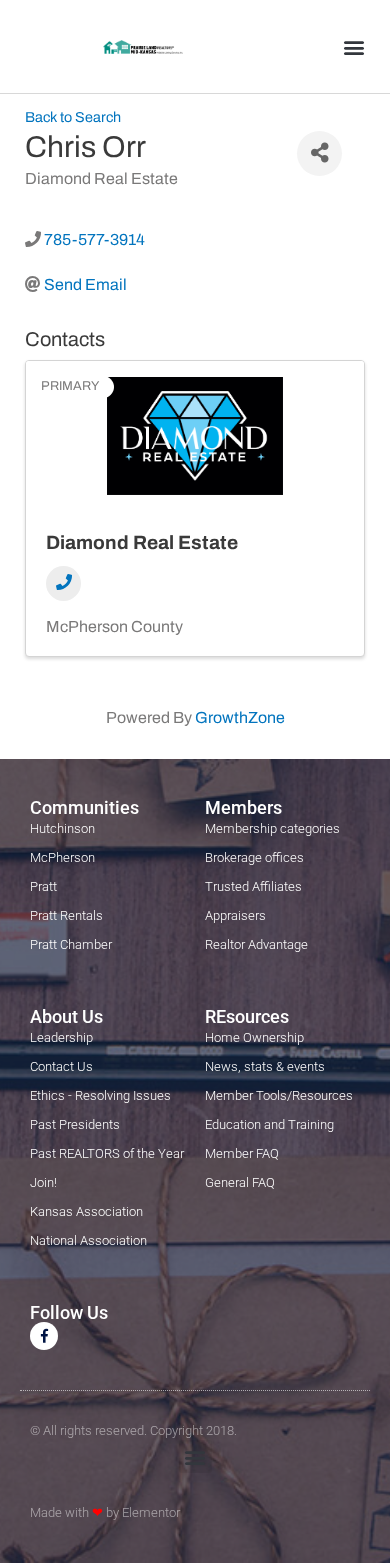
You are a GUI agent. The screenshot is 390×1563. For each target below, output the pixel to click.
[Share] (319, 153)
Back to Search (73, 117)
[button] (353, 46)
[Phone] (63, 583)
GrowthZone (240, 717)
